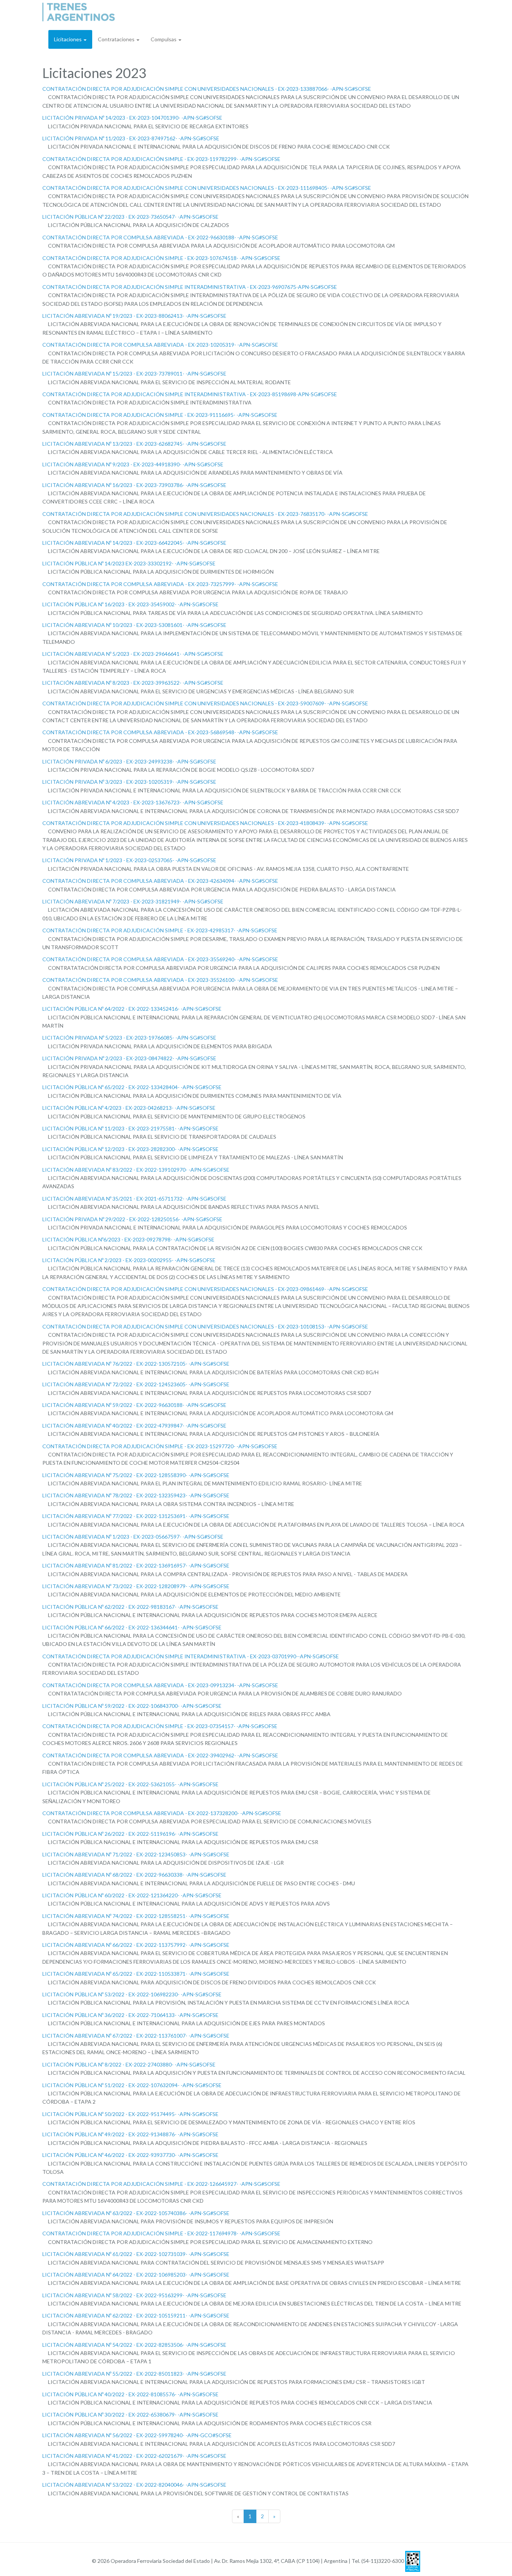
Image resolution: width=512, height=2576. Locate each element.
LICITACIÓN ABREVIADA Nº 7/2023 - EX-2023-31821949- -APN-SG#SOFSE (133, 901)
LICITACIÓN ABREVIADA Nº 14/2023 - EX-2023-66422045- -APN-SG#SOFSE (134, 543)
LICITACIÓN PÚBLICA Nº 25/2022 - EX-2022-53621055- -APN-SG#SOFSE (130, 1784)
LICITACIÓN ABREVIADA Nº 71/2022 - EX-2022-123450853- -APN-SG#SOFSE (136, 1854)
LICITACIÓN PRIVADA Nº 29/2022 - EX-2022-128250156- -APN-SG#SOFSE (132, 1219)
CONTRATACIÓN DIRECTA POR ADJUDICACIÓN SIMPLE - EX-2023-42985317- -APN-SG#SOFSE (160, 930)
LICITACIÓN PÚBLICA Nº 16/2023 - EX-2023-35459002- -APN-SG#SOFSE (130, 604)
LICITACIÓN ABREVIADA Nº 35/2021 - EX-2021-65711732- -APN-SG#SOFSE (134, 1199)
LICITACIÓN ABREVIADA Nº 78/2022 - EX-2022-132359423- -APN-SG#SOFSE (136, 1495)
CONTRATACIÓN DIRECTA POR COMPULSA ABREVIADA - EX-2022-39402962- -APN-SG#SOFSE (160, 1755)
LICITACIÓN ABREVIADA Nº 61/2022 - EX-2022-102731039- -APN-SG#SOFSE (136, 2254)
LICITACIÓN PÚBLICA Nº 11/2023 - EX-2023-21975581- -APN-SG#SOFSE (130, 1128)
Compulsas (164, 39)
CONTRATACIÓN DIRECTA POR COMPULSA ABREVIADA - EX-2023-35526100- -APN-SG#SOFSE (160, 980)
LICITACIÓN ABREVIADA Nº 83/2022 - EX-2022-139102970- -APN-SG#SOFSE (136, 1170)
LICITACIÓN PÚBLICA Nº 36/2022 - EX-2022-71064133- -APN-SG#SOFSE (130, 2015)
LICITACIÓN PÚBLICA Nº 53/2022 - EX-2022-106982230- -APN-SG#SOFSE (132, 1994)
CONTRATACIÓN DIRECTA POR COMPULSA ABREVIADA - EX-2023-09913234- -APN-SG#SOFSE (160, 1685)
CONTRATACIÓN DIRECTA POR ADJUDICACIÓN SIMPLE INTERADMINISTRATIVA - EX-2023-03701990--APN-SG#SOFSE (191, 1656)
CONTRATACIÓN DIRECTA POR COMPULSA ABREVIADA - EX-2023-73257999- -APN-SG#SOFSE (160, 584)
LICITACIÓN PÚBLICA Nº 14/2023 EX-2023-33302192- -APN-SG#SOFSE (129, 563)
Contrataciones (117, 39)
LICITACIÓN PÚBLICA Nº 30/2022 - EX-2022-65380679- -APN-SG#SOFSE (130, 2414)
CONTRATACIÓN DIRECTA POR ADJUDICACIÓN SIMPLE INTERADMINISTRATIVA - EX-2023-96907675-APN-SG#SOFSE (190, 287)
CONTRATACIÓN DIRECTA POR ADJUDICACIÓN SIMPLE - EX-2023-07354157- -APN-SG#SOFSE (160, 1726)
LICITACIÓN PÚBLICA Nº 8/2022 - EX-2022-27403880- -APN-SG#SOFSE (129, 2064)
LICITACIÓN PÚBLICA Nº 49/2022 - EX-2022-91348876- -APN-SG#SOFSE (130, 2134)
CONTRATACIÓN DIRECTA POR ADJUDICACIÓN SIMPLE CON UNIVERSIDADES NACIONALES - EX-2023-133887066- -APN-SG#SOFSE (207, 89)
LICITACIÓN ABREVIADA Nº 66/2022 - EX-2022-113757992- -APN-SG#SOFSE (136, 1945)
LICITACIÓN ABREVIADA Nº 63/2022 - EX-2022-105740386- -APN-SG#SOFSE (136, 2213)
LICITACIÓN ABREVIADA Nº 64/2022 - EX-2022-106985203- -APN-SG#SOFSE (136, 2275)
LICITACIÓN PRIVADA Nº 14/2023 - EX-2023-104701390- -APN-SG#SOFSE (132, 118)
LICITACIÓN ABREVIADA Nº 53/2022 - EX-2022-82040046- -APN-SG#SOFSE (134, 2485)
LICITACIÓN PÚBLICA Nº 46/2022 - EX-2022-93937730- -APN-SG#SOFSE (130, 2155)
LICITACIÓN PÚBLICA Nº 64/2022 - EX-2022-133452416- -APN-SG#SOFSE (132, 1009)
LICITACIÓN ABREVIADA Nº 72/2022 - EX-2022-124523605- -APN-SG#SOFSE (136, 1384)
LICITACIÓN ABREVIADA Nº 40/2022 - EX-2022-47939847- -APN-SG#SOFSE (134, 1426)
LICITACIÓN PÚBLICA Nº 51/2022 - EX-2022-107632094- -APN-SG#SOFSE (132, 2085)
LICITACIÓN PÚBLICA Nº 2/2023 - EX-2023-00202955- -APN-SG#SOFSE (129, 1260)
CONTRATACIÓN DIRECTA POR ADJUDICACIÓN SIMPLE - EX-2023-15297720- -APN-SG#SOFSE (160, 1446)
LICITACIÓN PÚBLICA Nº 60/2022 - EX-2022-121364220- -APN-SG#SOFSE (132, 1895)
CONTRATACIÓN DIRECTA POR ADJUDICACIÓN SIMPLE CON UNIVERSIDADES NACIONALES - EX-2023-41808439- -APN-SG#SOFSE (205, 823)
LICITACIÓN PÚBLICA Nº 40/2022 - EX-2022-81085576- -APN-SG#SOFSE (130, 2394)
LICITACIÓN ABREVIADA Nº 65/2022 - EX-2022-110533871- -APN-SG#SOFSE (136, 1974)
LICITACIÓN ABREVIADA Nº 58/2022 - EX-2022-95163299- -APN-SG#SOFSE (134, 2295)
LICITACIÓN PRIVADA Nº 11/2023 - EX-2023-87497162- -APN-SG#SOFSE (131, 138)
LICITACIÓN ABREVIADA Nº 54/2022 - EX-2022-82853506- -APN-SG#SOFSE (134, 2345)
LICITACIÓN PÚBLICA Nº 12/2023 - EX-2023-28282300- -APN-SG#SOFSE (130, 1149)
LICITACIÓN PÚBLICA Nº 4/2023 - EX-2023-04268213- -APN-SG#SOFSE (129, 1108)
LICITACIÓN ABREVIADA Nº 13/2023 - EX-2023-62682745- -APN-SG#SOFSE (134, 444)
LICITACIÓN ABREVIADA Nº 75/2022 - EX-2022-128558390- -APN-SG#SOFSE (136, 1475)
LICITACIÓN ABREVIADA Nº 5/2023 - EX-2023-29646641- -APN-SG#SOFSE (133, 654)
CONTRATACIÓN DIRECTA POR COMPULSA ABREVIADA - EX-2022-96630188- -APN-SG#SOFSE (160, 237)
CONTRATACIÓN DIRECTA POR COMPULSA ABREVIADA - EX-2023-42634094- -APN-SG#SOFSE (160, 881)
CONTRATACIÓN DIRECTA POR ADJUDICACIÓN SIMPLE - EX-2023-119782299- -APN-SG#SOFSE (161, 159)
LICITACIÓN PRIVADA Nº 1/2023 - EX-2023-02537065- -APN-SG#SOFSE (129, 860)
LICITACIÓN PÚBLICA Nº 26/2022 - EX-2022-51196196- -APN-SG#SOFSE (130, 1834)
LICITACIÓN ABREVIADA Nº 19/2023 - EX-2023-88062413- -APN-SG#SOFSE (134, 316)
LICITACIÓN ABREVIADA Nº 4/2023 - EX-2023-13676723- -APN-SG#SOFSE (133, 802)
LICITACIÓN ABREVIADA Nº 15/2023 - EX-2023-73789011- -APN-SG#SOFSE (134, 373)
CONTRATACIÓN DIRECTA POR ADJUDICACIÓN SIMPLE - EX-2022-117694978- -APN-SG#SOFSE (161, 2233)
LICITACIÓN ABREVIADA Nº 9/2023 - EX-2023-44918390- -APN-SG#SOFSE (133, 464)
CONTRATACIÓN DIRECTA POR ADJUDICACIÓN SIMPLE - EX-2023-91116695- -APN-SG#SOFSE (160, 415)
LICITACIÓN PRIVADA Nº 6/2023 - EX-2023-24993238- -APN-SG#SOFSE (129, 761)
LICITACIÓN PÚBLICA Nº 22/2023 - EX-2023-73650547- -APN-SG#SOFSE (130, 217)
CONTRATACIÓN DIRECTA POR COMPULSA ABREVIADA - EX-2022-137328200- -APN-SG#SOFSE (162, 1813)
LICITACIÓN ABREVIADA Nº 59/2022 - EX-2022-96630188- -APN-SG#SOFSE (134, 1405)
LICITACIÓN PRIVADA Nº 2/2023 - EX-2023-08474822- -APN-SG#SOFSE (129, 1058)
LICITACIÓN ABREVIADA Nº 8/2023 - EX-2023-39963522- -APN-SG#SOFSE (133, 683)
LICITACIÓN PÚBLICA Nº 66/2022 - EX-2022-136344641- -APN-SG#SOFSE (132, 1627)
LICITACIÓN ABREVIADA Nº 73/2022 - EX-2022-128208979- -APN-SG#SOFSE (136, 1586)
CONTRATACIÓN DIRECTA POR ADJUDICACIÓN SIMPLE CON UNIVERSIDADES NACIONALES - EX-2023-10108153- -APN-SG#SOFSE (205, 1326)
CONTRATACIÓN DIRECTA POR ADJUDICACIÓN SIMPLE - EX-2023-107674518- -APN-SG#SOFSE (161, 258)
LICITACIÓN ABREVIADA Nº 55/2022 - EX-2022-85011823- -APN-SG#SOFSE (134, 2374)
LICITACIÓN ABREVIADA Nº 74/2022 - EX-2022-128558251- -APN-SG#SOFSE (136, 1916)
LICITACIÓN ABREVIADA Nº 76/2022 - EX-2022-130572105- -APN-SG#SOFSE (136, 1364)
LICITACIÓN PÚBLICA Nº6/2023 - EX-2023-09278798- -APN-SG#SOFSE (128, 1239)
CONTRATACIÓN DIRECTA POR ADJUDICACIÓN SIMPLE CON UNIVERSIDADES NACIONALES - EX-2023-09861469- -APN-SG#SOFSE (205, 1289)
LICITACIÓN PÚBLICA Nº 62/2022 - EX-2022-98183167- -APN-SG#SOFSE (130, 1607)
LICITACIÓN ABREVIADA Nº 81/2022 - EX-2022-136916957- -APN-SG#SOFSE (136, 1565)
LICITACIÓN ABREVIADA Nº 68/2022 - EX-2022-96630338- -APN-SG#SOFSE (134, 1875)
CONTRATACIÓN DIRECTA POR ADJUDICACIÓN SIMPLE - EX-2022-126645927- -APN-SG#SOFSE (161, 2184)
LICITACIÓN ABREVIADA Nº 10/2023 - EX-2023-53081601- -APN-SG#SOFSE (134, 625)
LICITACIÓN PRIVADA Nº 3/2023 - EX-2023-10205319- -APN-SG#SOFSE (129, 782)
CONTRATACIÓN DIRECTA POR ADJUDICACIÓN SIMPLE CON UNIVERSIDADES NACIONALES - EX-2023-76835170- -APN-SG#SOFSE (205, 514)
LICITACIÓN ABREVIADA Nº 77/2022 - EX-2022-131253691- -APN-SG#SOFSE (136, 1516)
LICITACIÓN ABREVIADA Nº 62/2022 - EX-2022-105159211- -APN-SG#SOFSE (136, 2315)
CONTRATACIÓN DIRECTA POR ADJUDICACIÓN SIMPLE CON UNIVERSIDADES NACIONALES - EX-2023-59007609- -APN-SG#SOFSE (205, 703)
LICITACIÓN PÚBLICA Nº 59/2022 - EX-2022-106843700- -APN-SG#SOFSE (132, 1706)
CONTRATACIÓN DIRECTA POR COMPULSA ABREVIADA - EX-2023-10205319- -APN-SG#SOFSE (160, 345)
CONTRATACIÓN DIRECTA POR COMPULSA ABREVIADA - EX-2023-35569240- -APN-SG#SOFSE (160, 959)
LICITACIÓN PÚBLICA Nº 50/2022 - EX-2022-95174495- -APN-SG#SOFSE (130, 2114)
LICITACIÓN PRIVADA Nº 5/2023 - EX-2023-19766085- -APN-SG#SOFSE (129, 1038)
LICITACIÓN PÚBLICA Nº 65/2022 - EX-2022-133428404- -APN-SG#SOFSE (132, 1087)
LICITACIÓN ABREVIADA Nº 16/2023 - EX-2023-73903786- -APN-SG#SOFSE (134, 485)
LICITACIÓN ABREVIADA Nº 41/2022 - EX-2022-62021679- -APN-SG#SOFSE (134, 2456)
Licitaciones (68, 39)
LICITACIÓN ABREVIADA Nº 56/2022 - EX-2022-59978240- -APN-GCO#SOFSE (137, 2435)
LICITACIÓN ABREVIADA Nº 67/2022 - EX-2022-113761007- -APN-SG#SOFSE (136, 2036)
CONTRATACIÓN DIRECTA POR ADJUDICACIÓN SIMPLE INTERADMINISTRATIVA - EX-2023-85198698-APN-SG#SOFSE (190, 394)
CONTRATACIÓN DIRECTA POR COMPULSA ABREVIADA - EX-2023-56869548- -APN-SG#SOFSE (160, 732)
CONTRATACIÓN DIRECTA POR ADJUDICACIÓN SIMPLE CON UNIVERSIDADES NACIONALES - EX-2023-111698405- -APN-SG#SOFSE (207, 188)
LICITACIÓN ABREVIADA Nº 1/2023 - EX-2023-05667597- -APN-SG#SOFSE (133, 1537)
